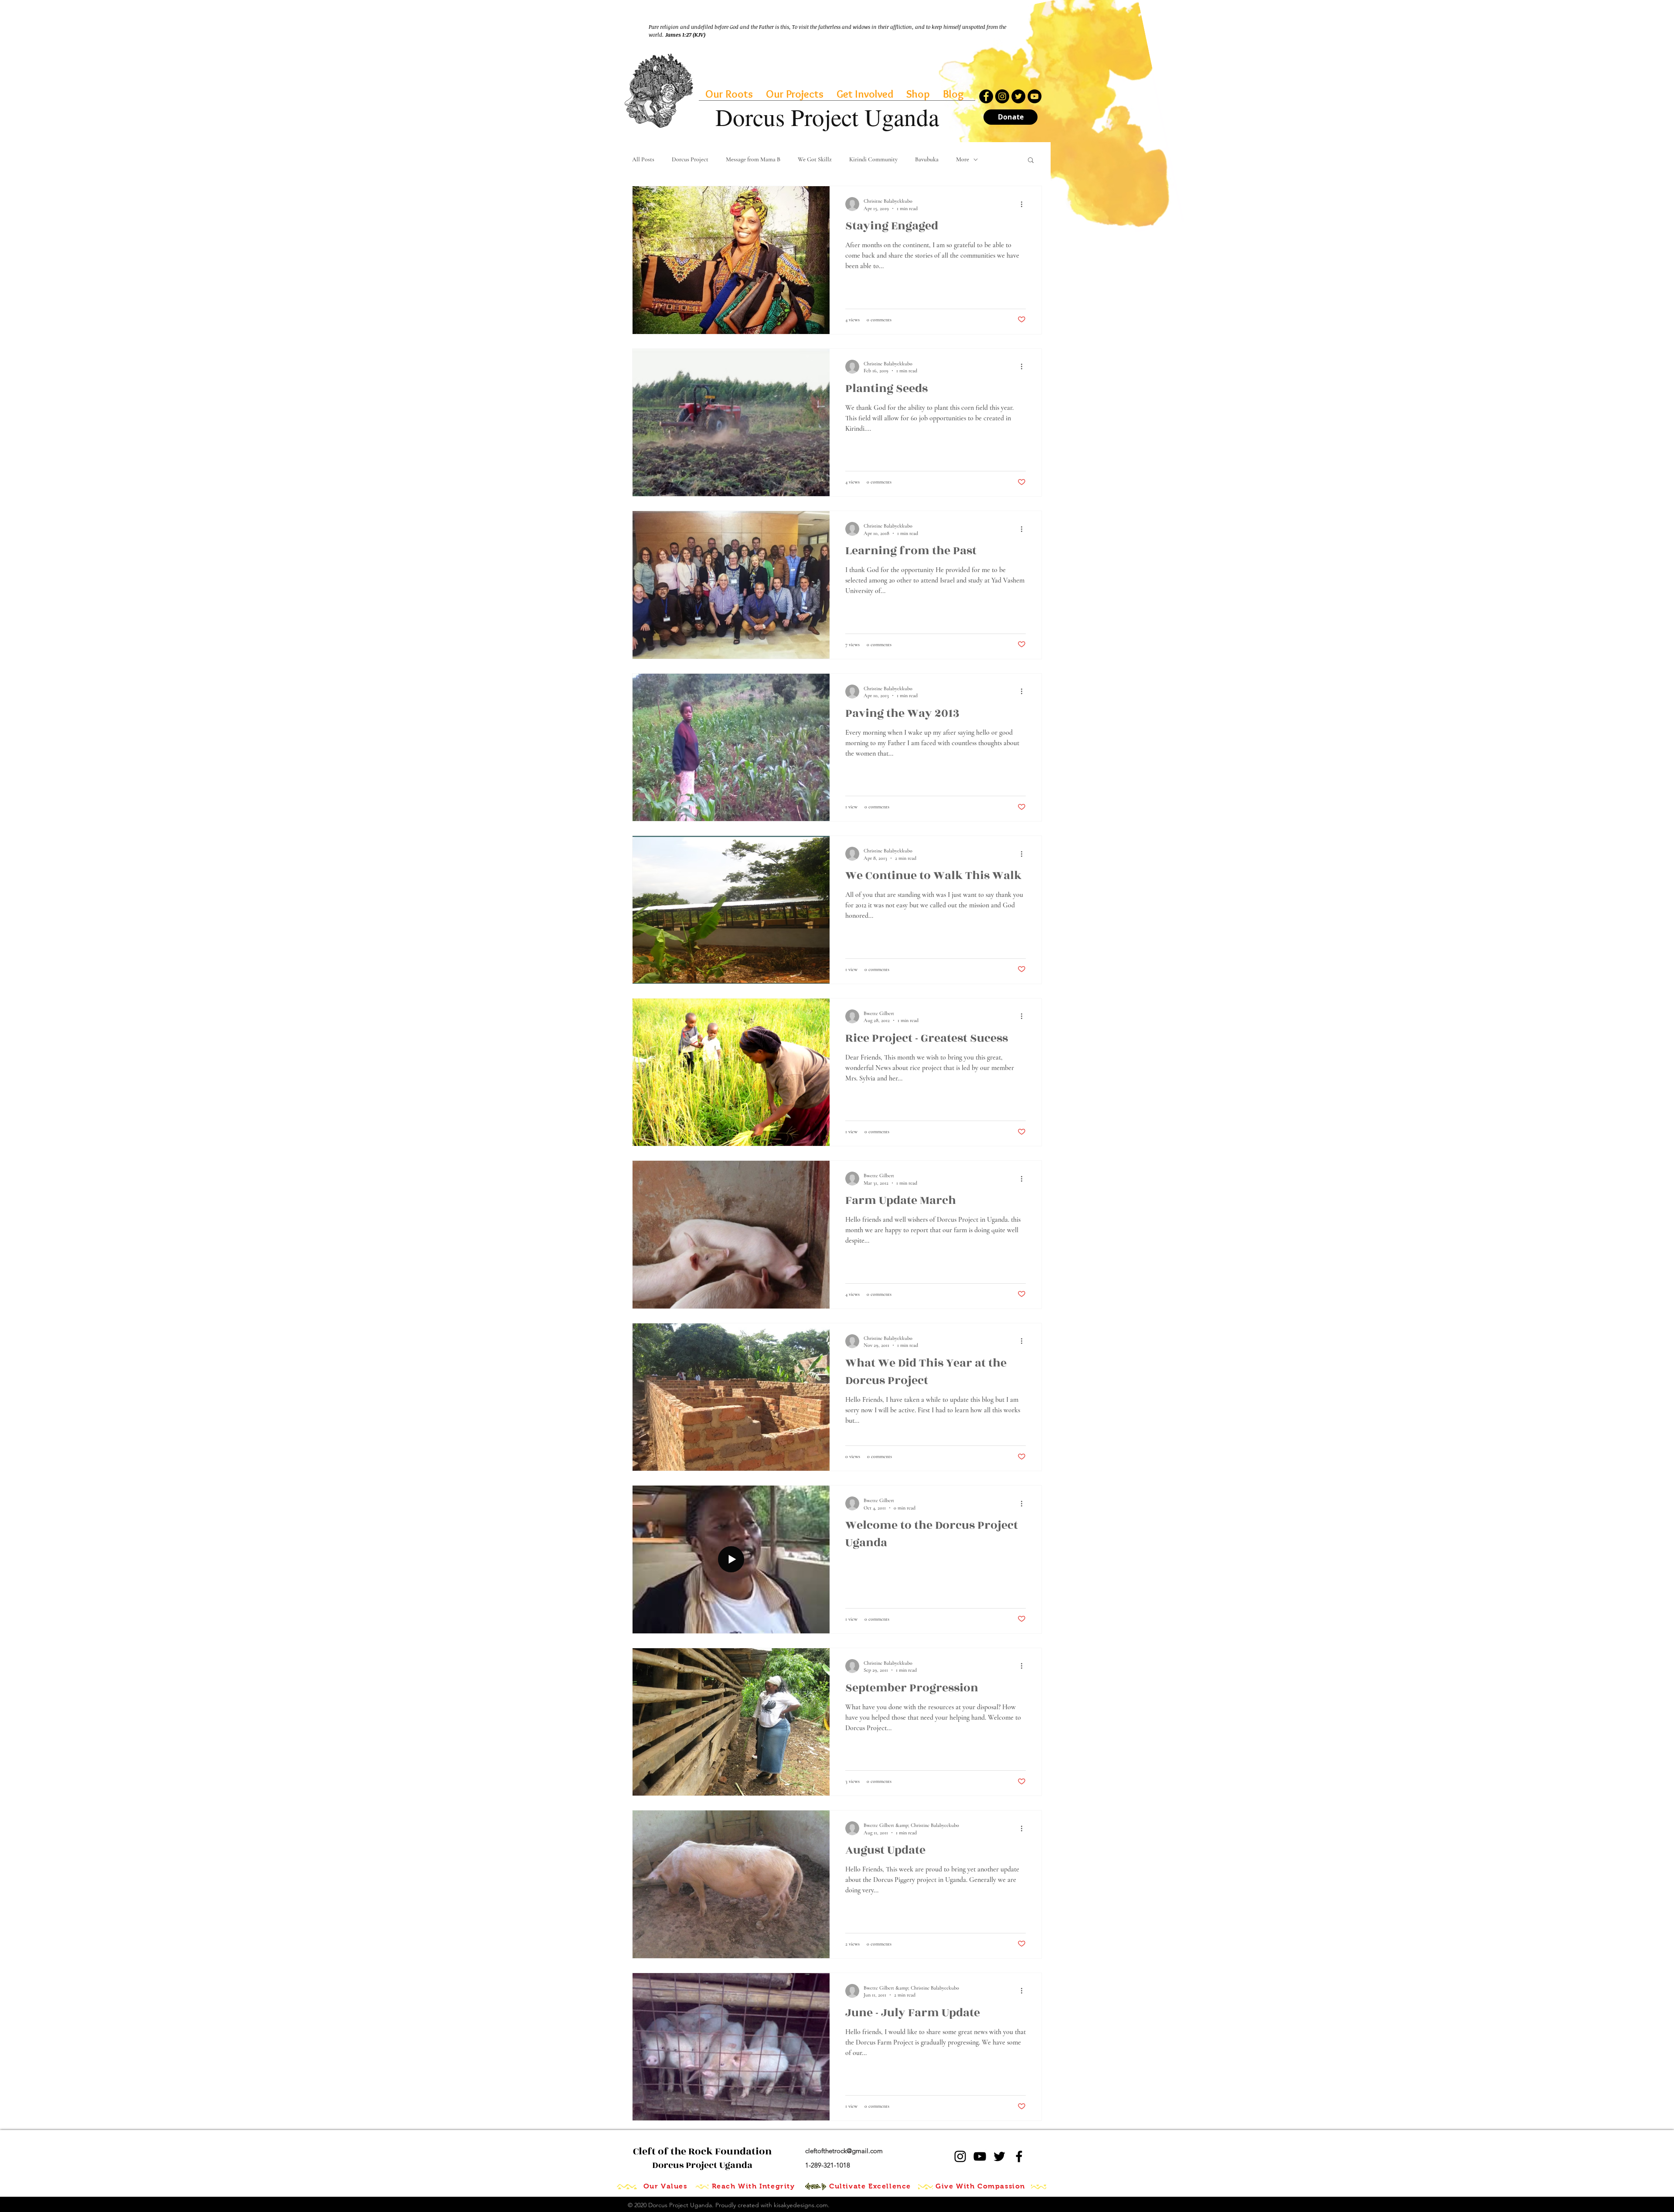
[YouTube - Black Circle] (1034, 96)
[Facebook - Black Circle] (986, 96)
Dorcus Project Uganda (702, 2158)
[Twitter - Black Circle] (1018, 96)
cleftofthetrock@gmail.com (844, 2151)
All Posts (643, 159)
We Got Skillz (815, 159)
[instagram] (960, 2156)
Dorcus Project (690, 159)
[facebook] (1019, 2156)
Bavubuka (927, 159)
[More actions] (1024, 204)
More (963, 159)
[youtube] (980, 2156)
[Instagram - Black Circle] (1002, 96)
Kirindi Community (873, 159)
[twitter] (999, 2156)
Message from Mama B (753, 159)
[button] (1031, 161)
